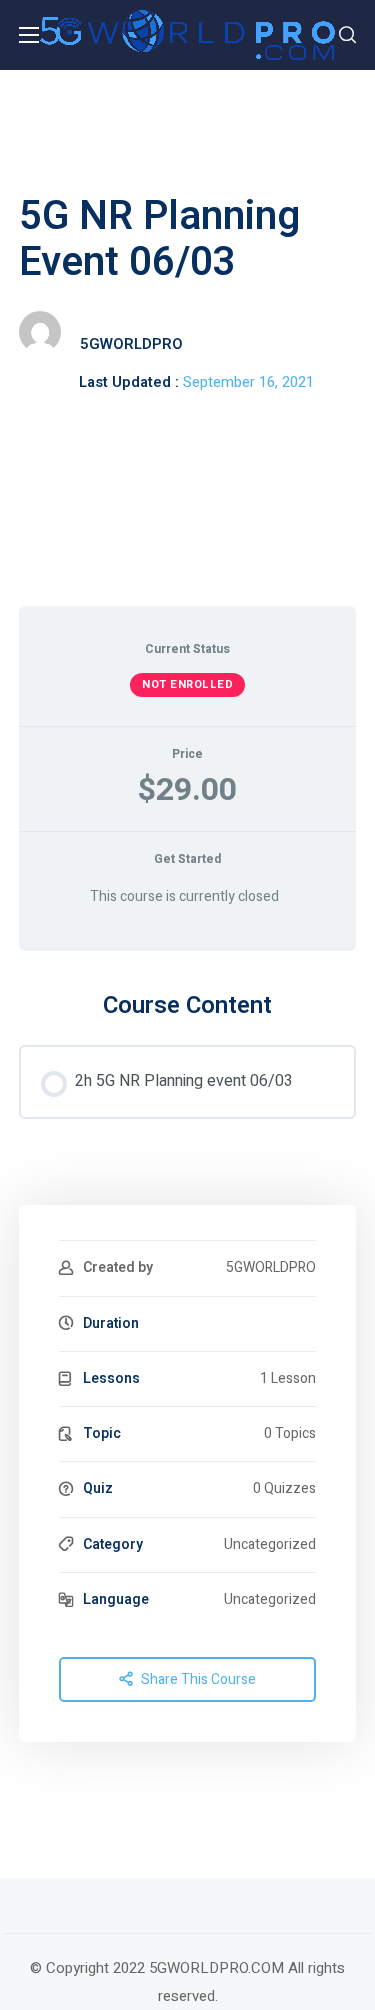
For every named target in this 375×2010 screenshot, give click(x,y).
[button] (347, 35)
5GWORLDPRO (131, 344)
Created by (118, 1267)
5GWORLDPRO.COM (216, 1968)
